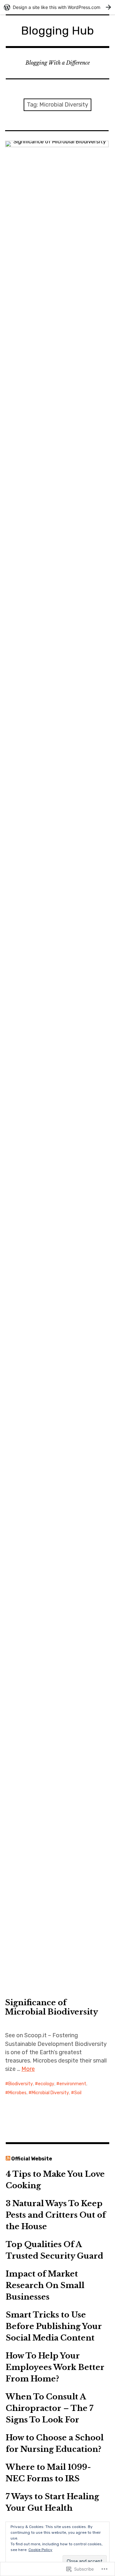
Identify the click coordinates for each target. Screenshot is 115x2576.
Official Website (32, 2159)
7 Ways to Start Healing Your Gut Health (52, 2502)
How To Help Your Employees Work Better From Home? (55, 2367)
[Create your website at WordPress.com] (57, 7)
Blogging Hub (57, 31)
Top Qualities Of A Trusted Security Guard (54, 2250)
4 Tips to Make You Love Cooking (55, 2180)
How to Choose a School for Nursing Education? (55, 2443)
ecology (46, 2084)
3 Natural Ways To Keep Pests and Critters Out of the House (56, 2215)
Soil (78, 2093)
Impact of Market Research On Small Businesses (45, 2285)
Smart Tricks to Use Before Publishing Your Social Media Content (54, 2326)
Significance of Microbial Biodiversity (52, 2007)
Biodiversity (21, 2084)
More (28, 2069)
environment (73, 2084)
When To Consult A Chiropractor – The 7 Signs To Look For (50, 2408)
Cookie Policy (40, 2550)
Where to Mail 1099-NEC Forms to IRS (48, 2473)
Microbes (17, 2093)
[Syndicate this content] (8, 2159)
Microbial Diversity (50, 2093)
